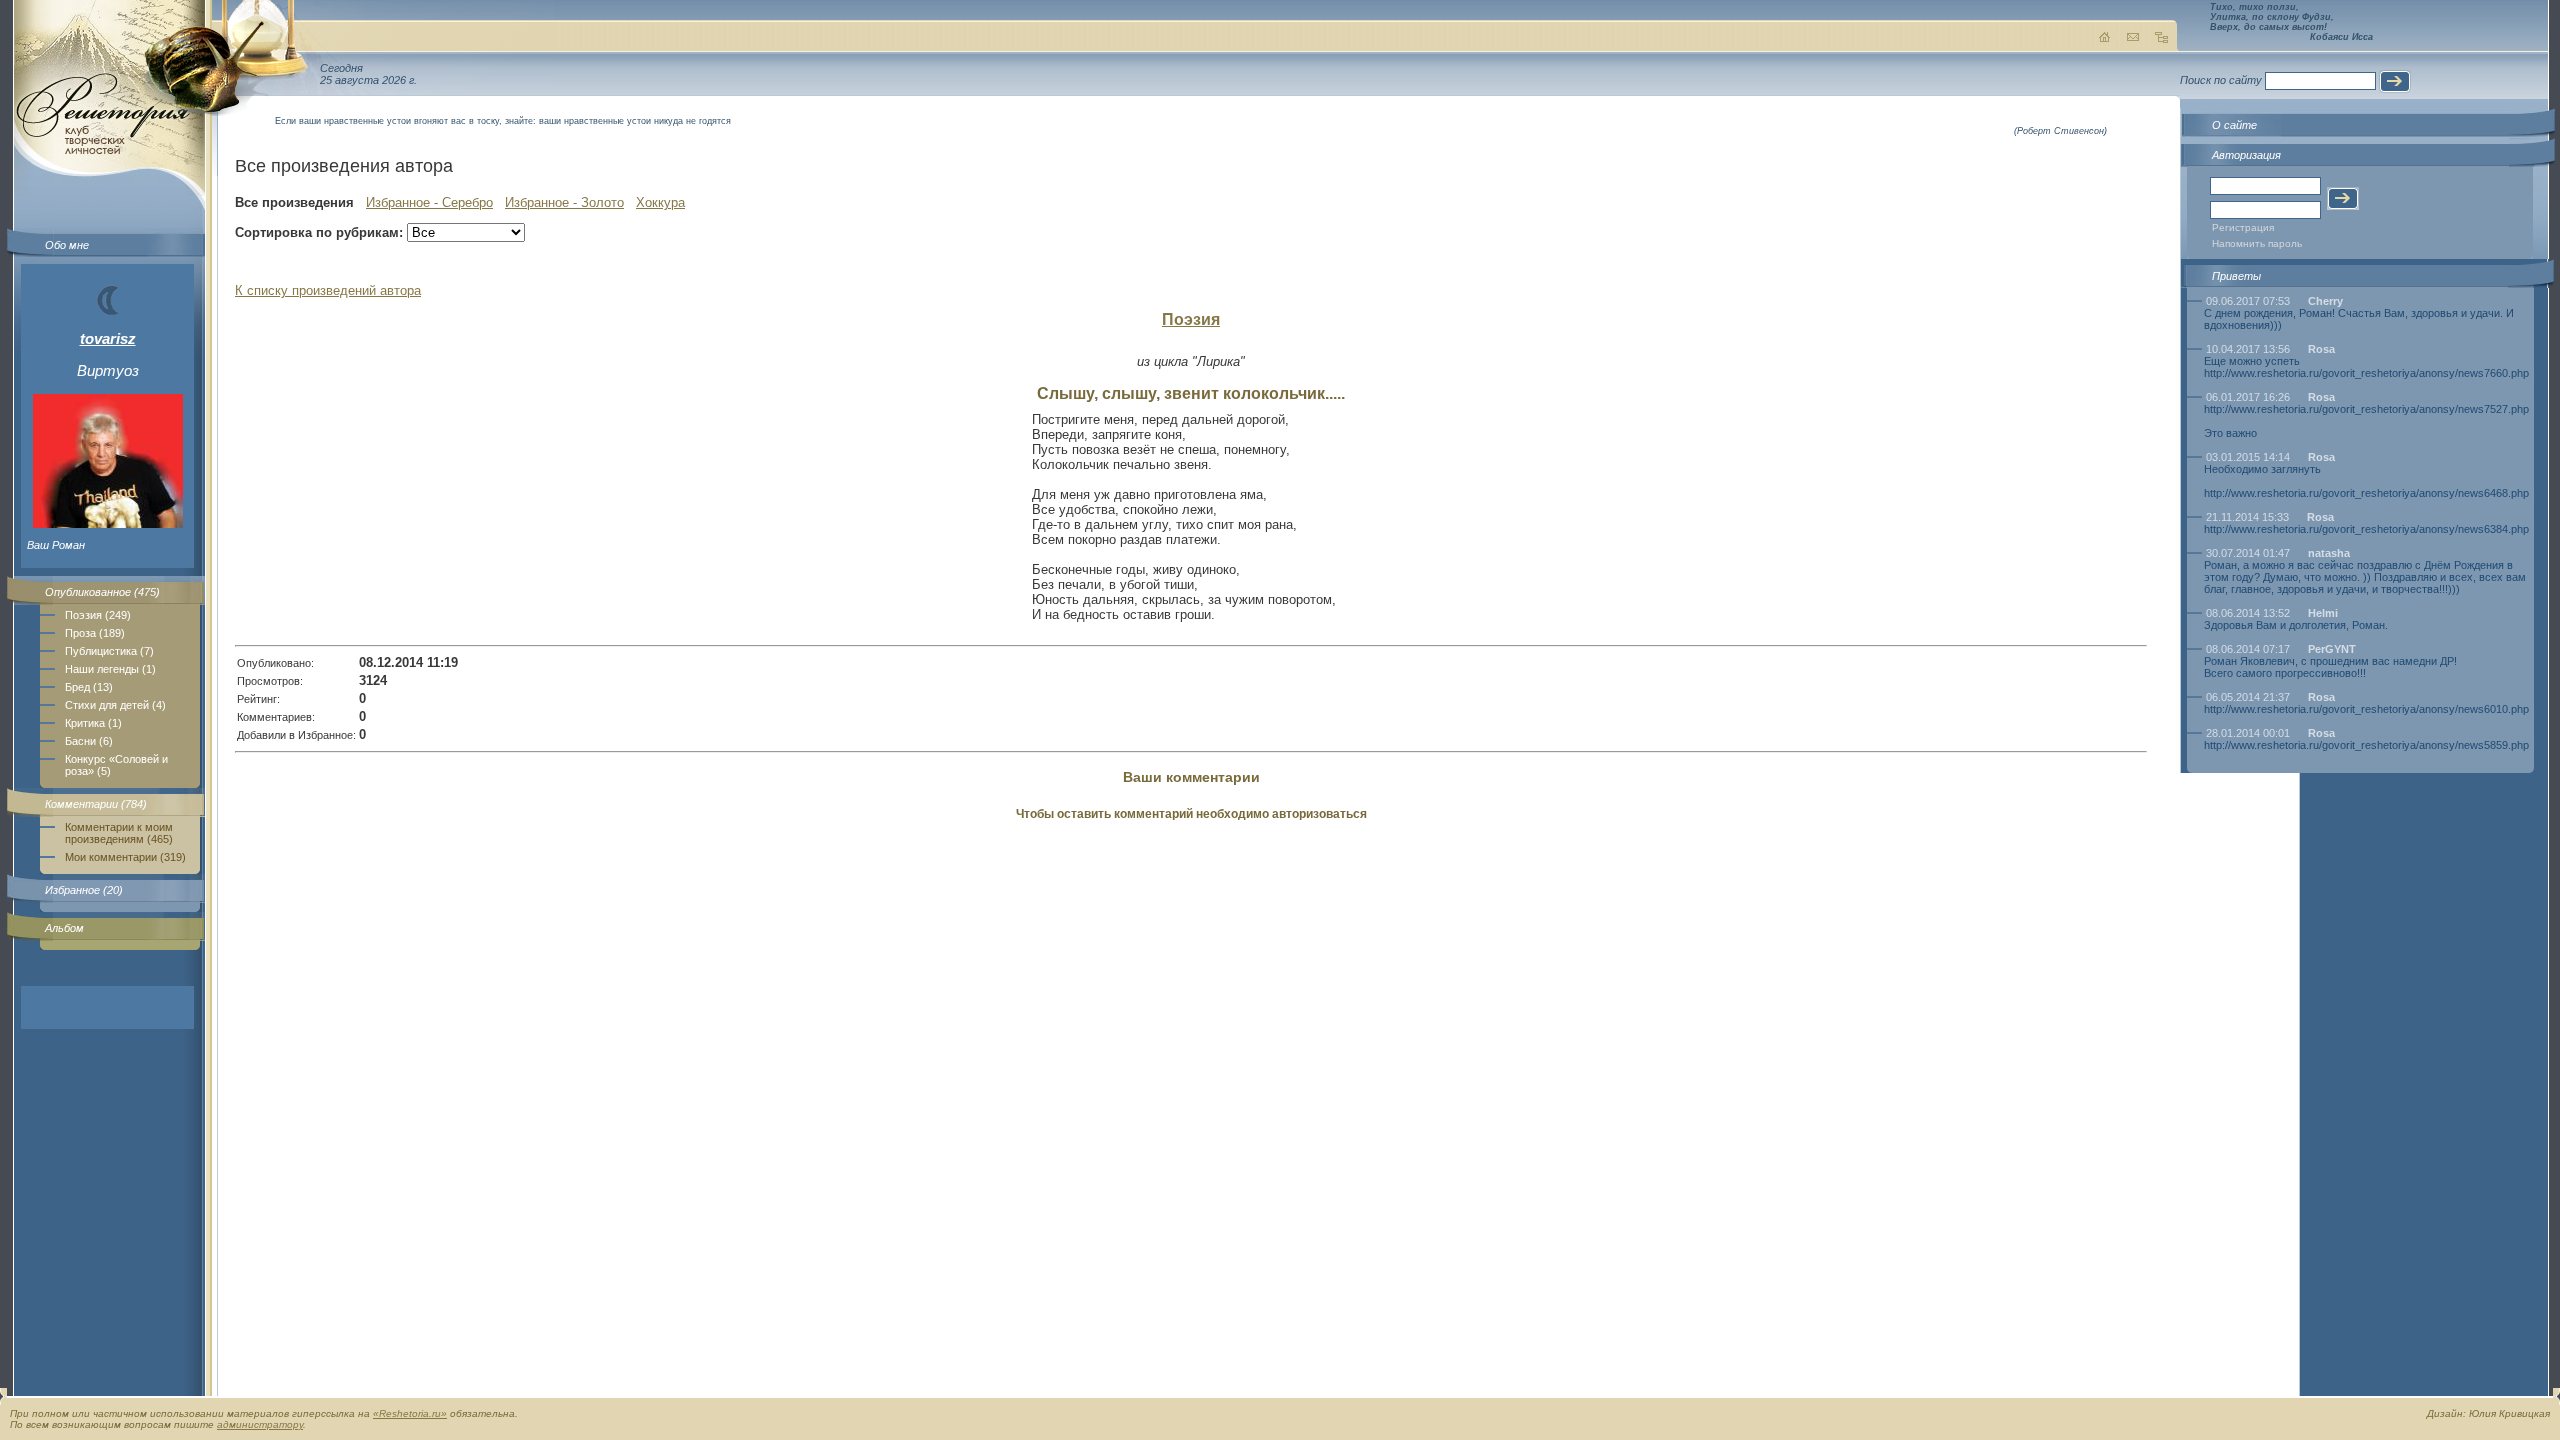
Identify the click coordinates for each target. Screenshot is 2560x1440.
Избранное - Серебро (429, 202)
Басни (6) (89, 741)
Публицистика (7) (109, 651)
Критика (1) (93, 723)
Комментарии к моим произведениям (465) (119, 833)
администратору (260, 1424)
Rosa (2321, 349)
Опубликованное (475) (102, 592)
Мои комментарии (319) (125, 857)
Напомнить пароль (2257, 243)
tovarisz (108, 338)
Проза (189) (95, 633)
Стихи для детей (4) (115, 705)
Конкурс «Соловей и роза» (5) (116, 765)
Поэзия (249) (98, 615)
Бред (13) (89, 687)
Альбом (64, 928)
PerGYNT (2332, 649)
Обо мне (67, 245)
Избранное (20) (84, 890)
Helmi (2323, 613)
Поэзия (1191, 319)
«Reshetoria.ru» (410, 1413)
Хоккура (660, 202)
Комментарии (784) (96, 804)
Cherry (2325, 301)
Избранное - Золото (564, 202)
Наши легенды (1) (110, 669)
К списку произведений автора (328, 290)
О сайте (2234, 125)
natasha (2329, 553)
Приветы (2236, 276)
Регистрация (2243, 227)
